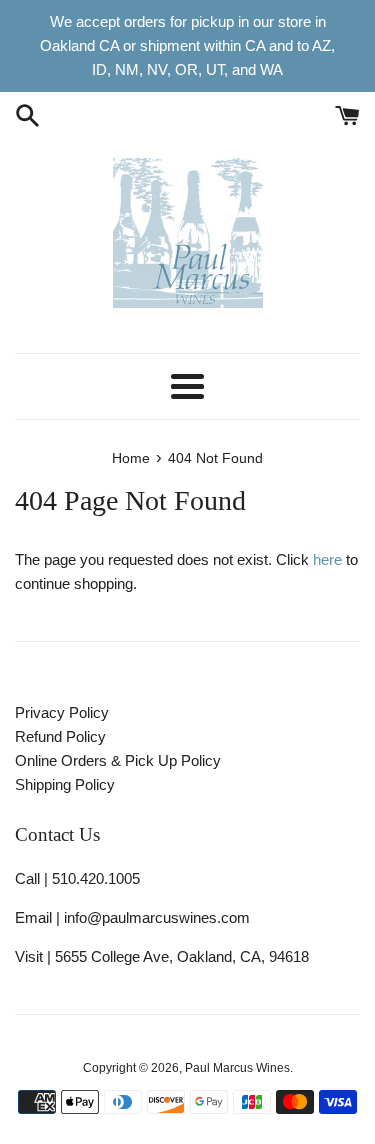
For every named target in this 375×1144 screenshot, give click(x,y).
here (327, 559)
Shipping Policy (65, 784)
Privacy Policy (62, 712)
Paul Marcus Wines (237, 1068)
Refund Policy (60, 736)
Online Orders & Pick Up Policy (118, 760)
